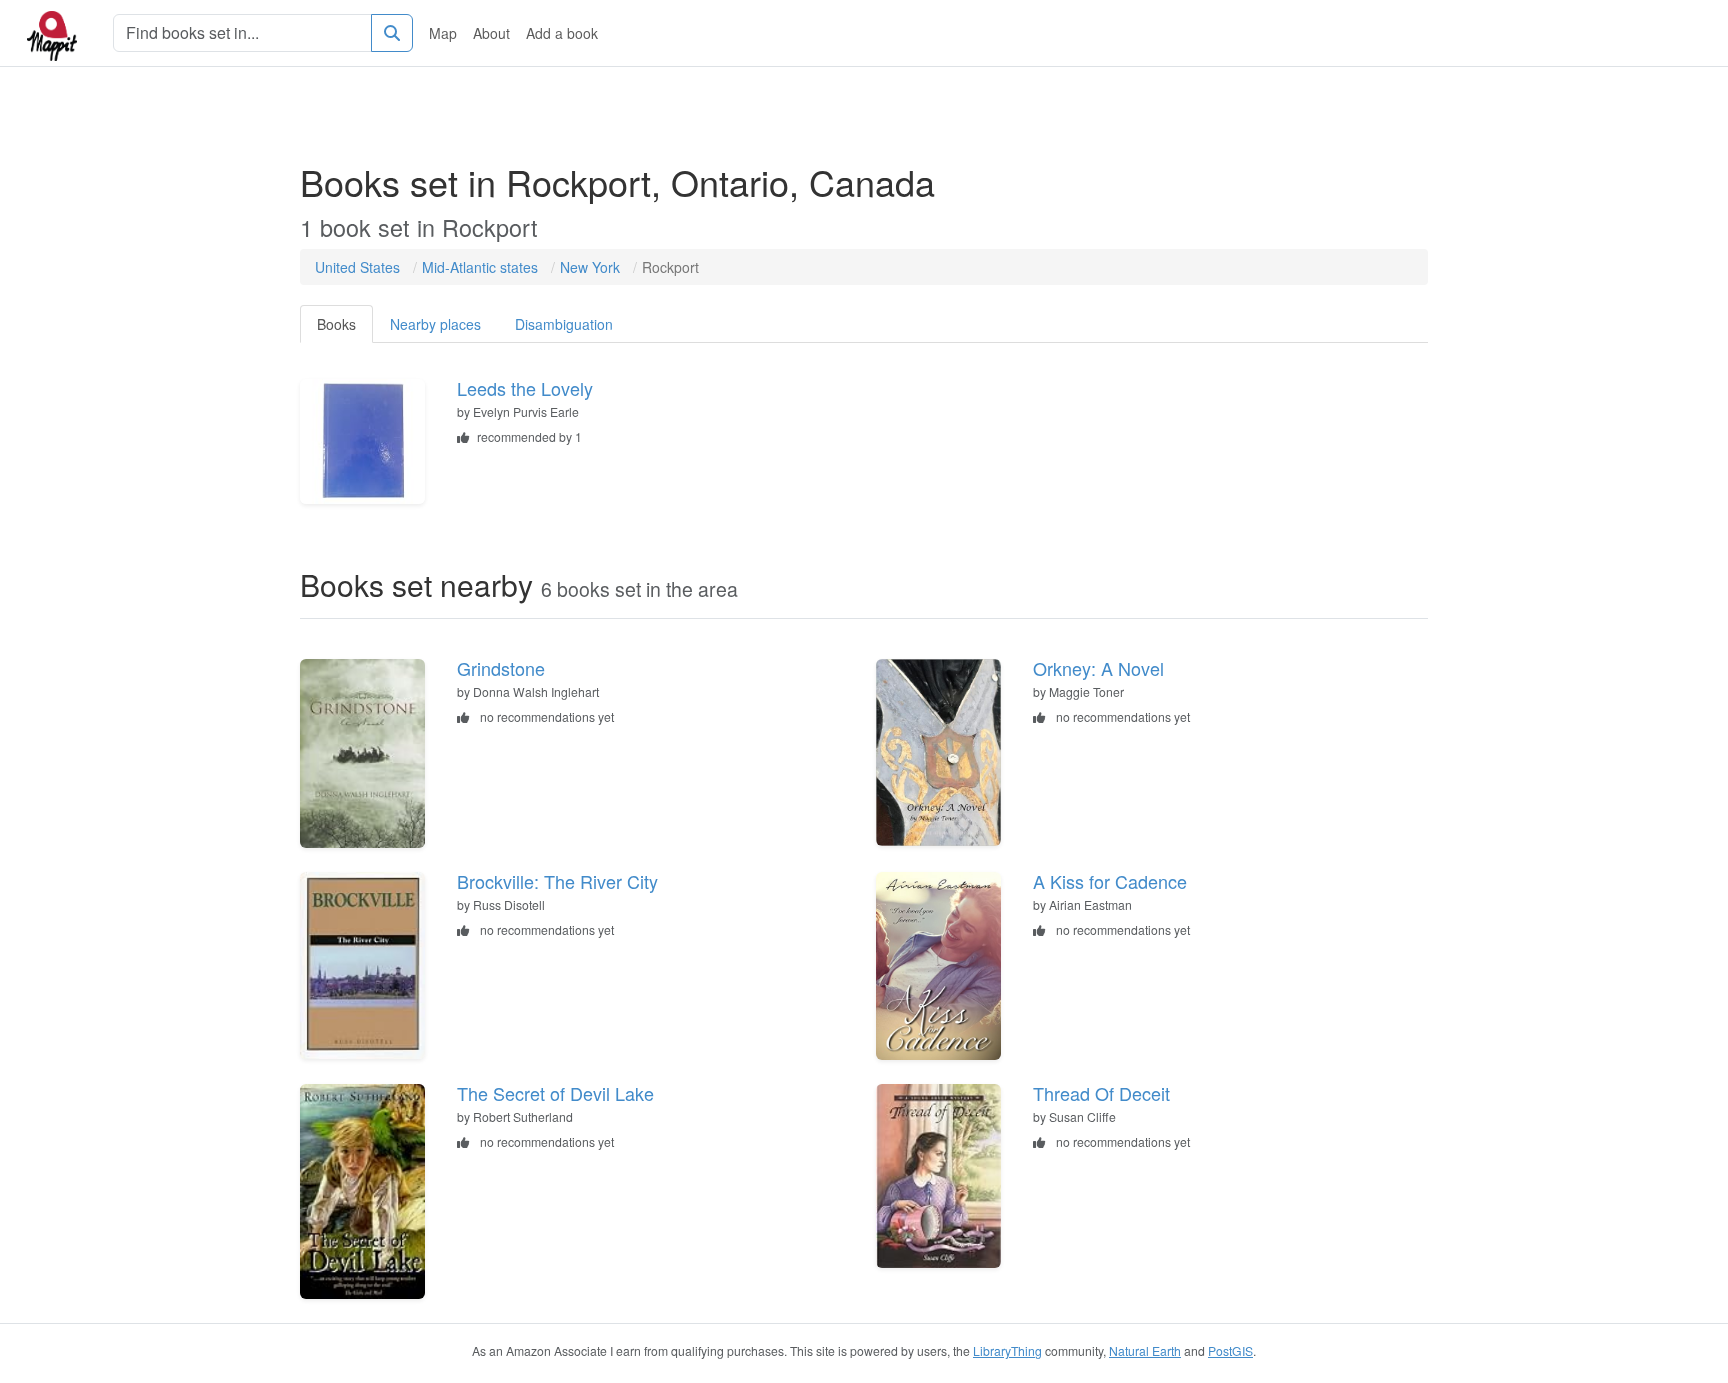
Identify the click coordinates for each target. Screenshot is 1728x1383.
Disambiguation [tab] (564, 324)
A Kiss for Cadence (1110, 881)
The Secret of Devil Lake (555, 1093)
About (491, 33)
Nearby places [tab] (435, 324)
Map (443, 33)
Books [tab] (336, 324)
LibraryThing (1007, 1350)
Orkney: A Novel (1098, 668)
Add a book (562, 33)
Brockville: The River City (557, 881)
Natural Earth (1145, 1350)
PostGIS (1230, 1350)
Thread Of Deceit (1101, 1093)
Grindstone (501, 668)
